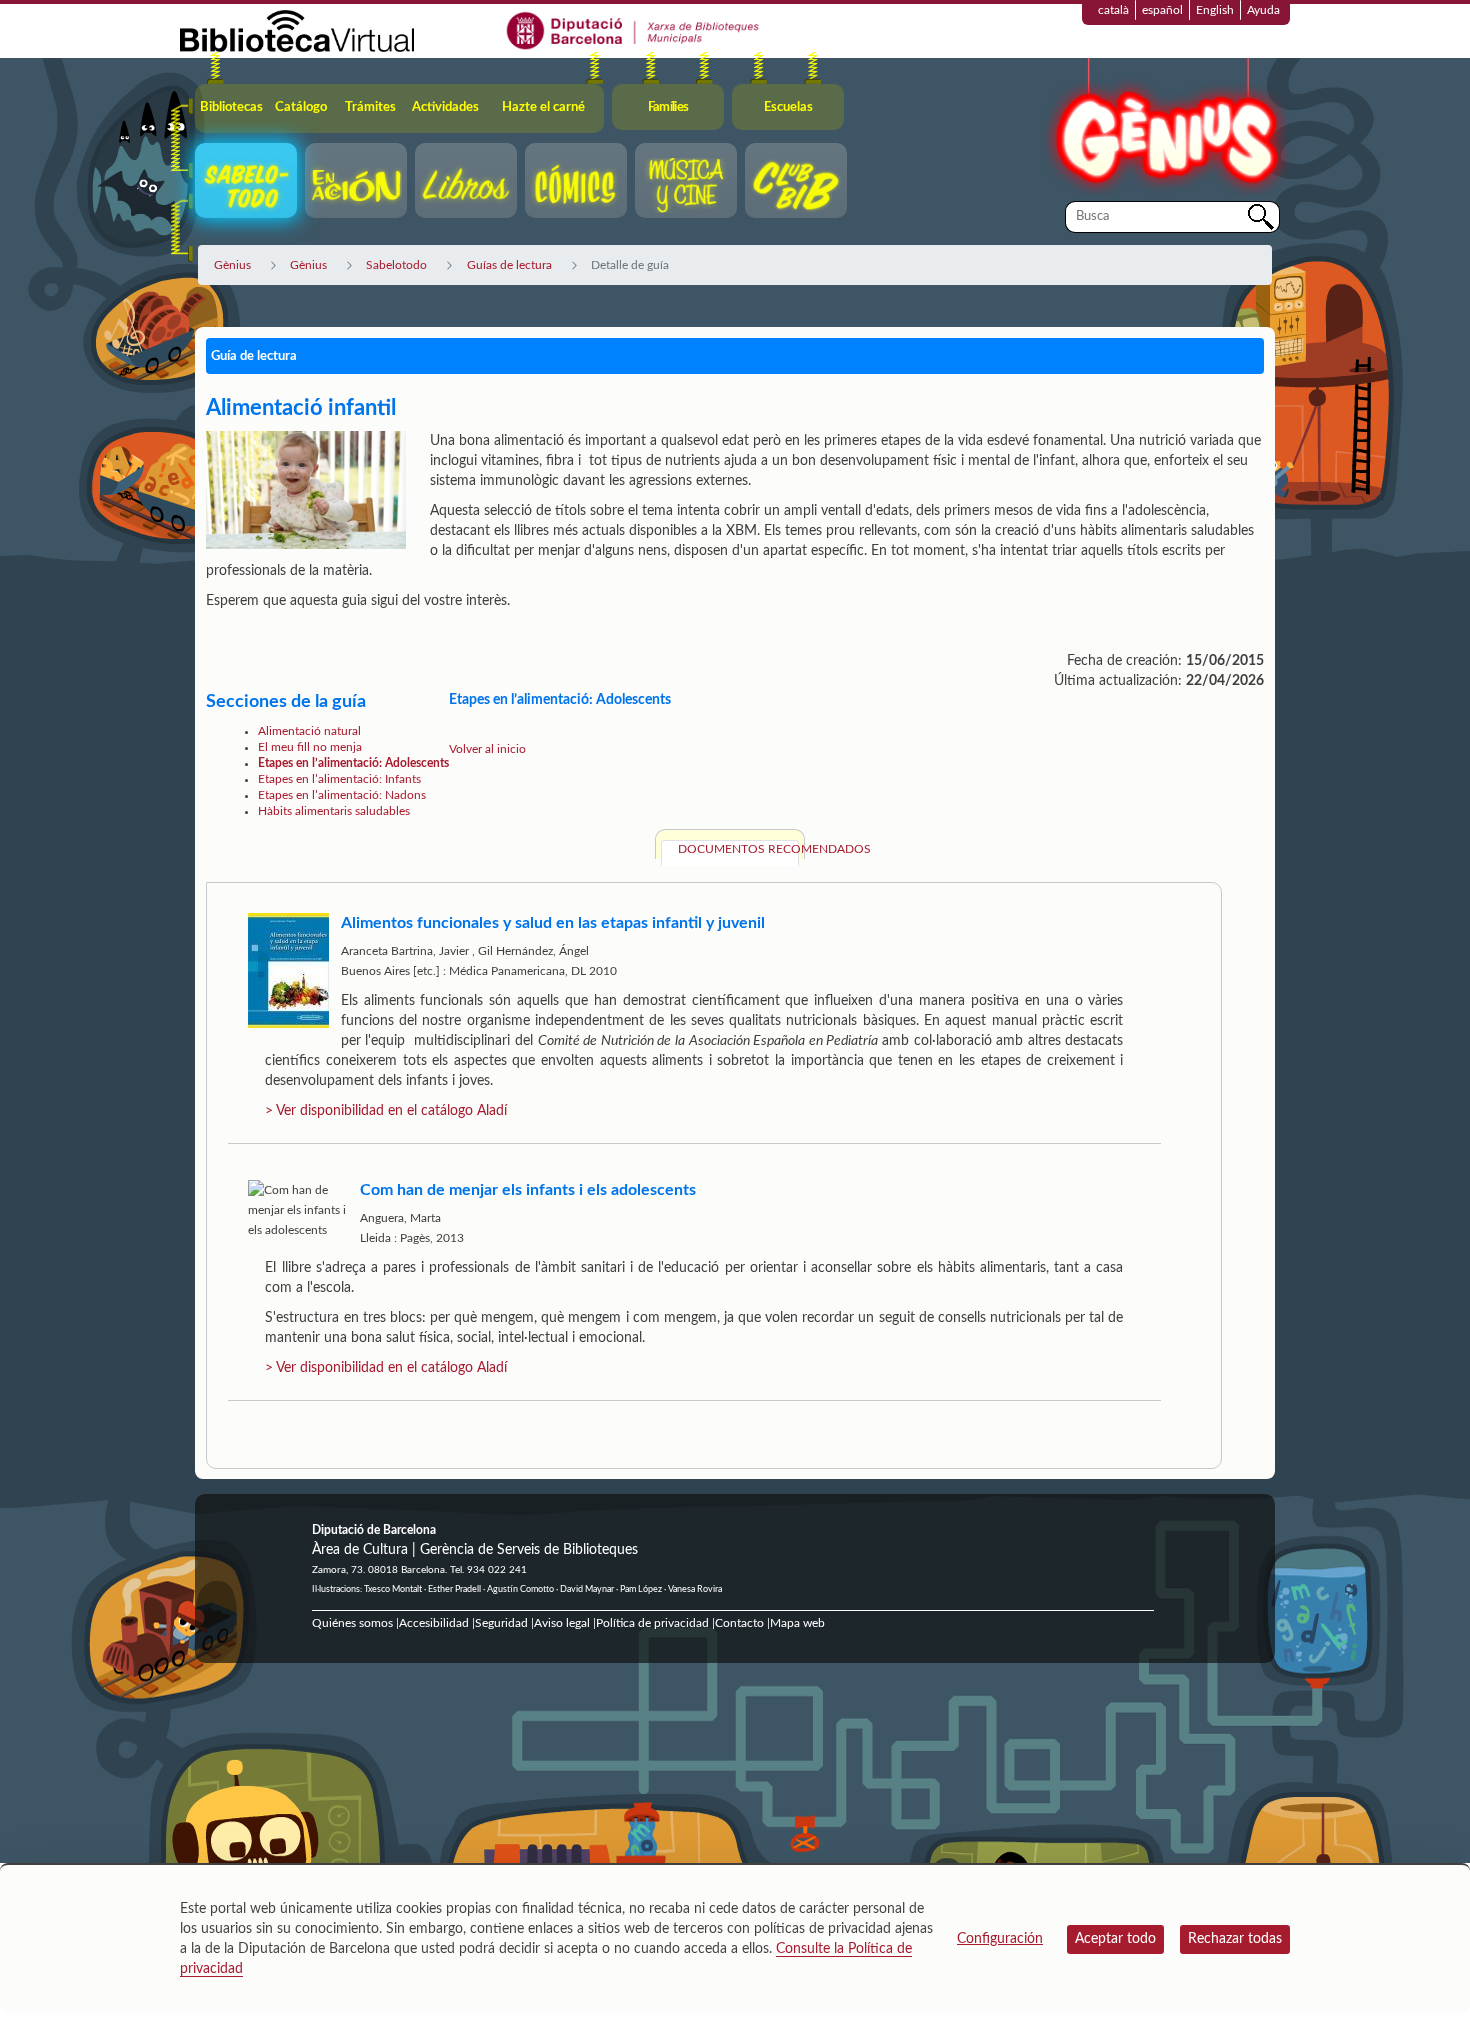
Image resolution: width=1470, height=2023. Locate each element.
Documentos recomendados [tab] (738, 849)
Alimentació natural (309, 731)
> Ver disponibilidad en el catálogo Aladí (386, 1111)
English (1215, 10)
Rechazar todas (1235, 1939)
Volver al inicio (487, 749)
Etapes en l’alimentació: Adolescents (353, 763)
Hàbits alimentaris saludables (334, 811)
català (1113, 10)
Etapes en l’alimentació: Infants (339, 779)
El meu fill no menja (310, 747)
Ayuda (1263, 10)
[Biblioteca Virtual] (297, 30)
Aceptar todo (1115, 1939)
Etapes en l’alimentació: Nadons (342, 795)
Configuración (1000, 1939)
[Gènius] (1165, 128)
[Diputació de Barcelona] (633, 30)
